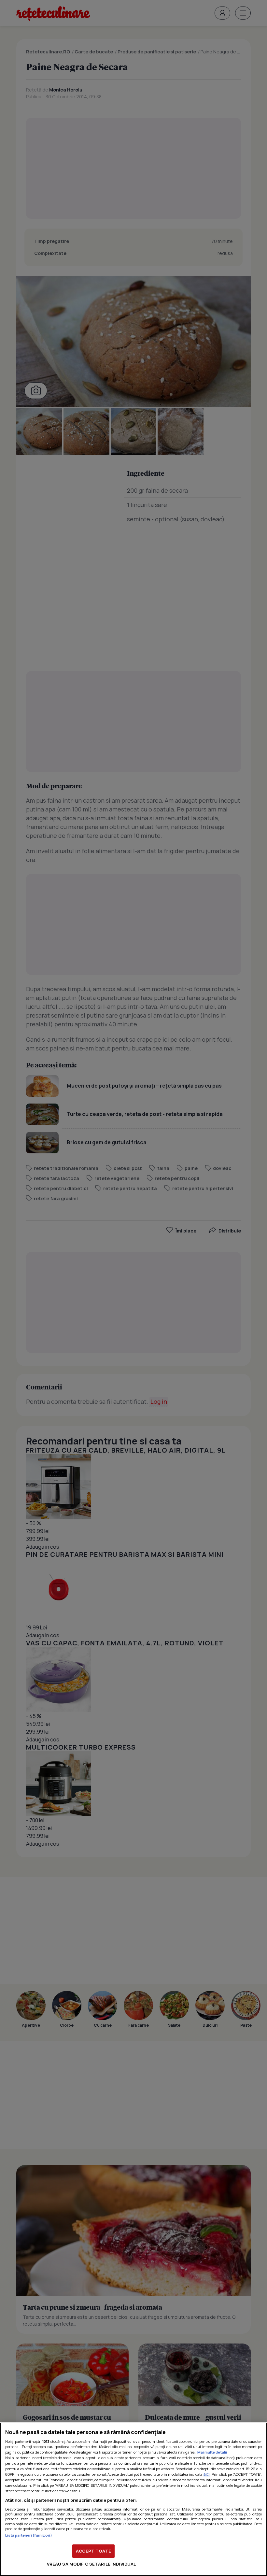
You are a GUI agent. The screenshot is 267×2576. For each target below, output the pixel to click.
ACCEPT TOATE (93, 2551)
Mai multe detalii (212, 2452)
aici (207, 2474)
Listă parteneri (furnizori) (29, 2535)
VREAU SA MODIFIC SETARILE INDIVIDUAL (91, 2564)
